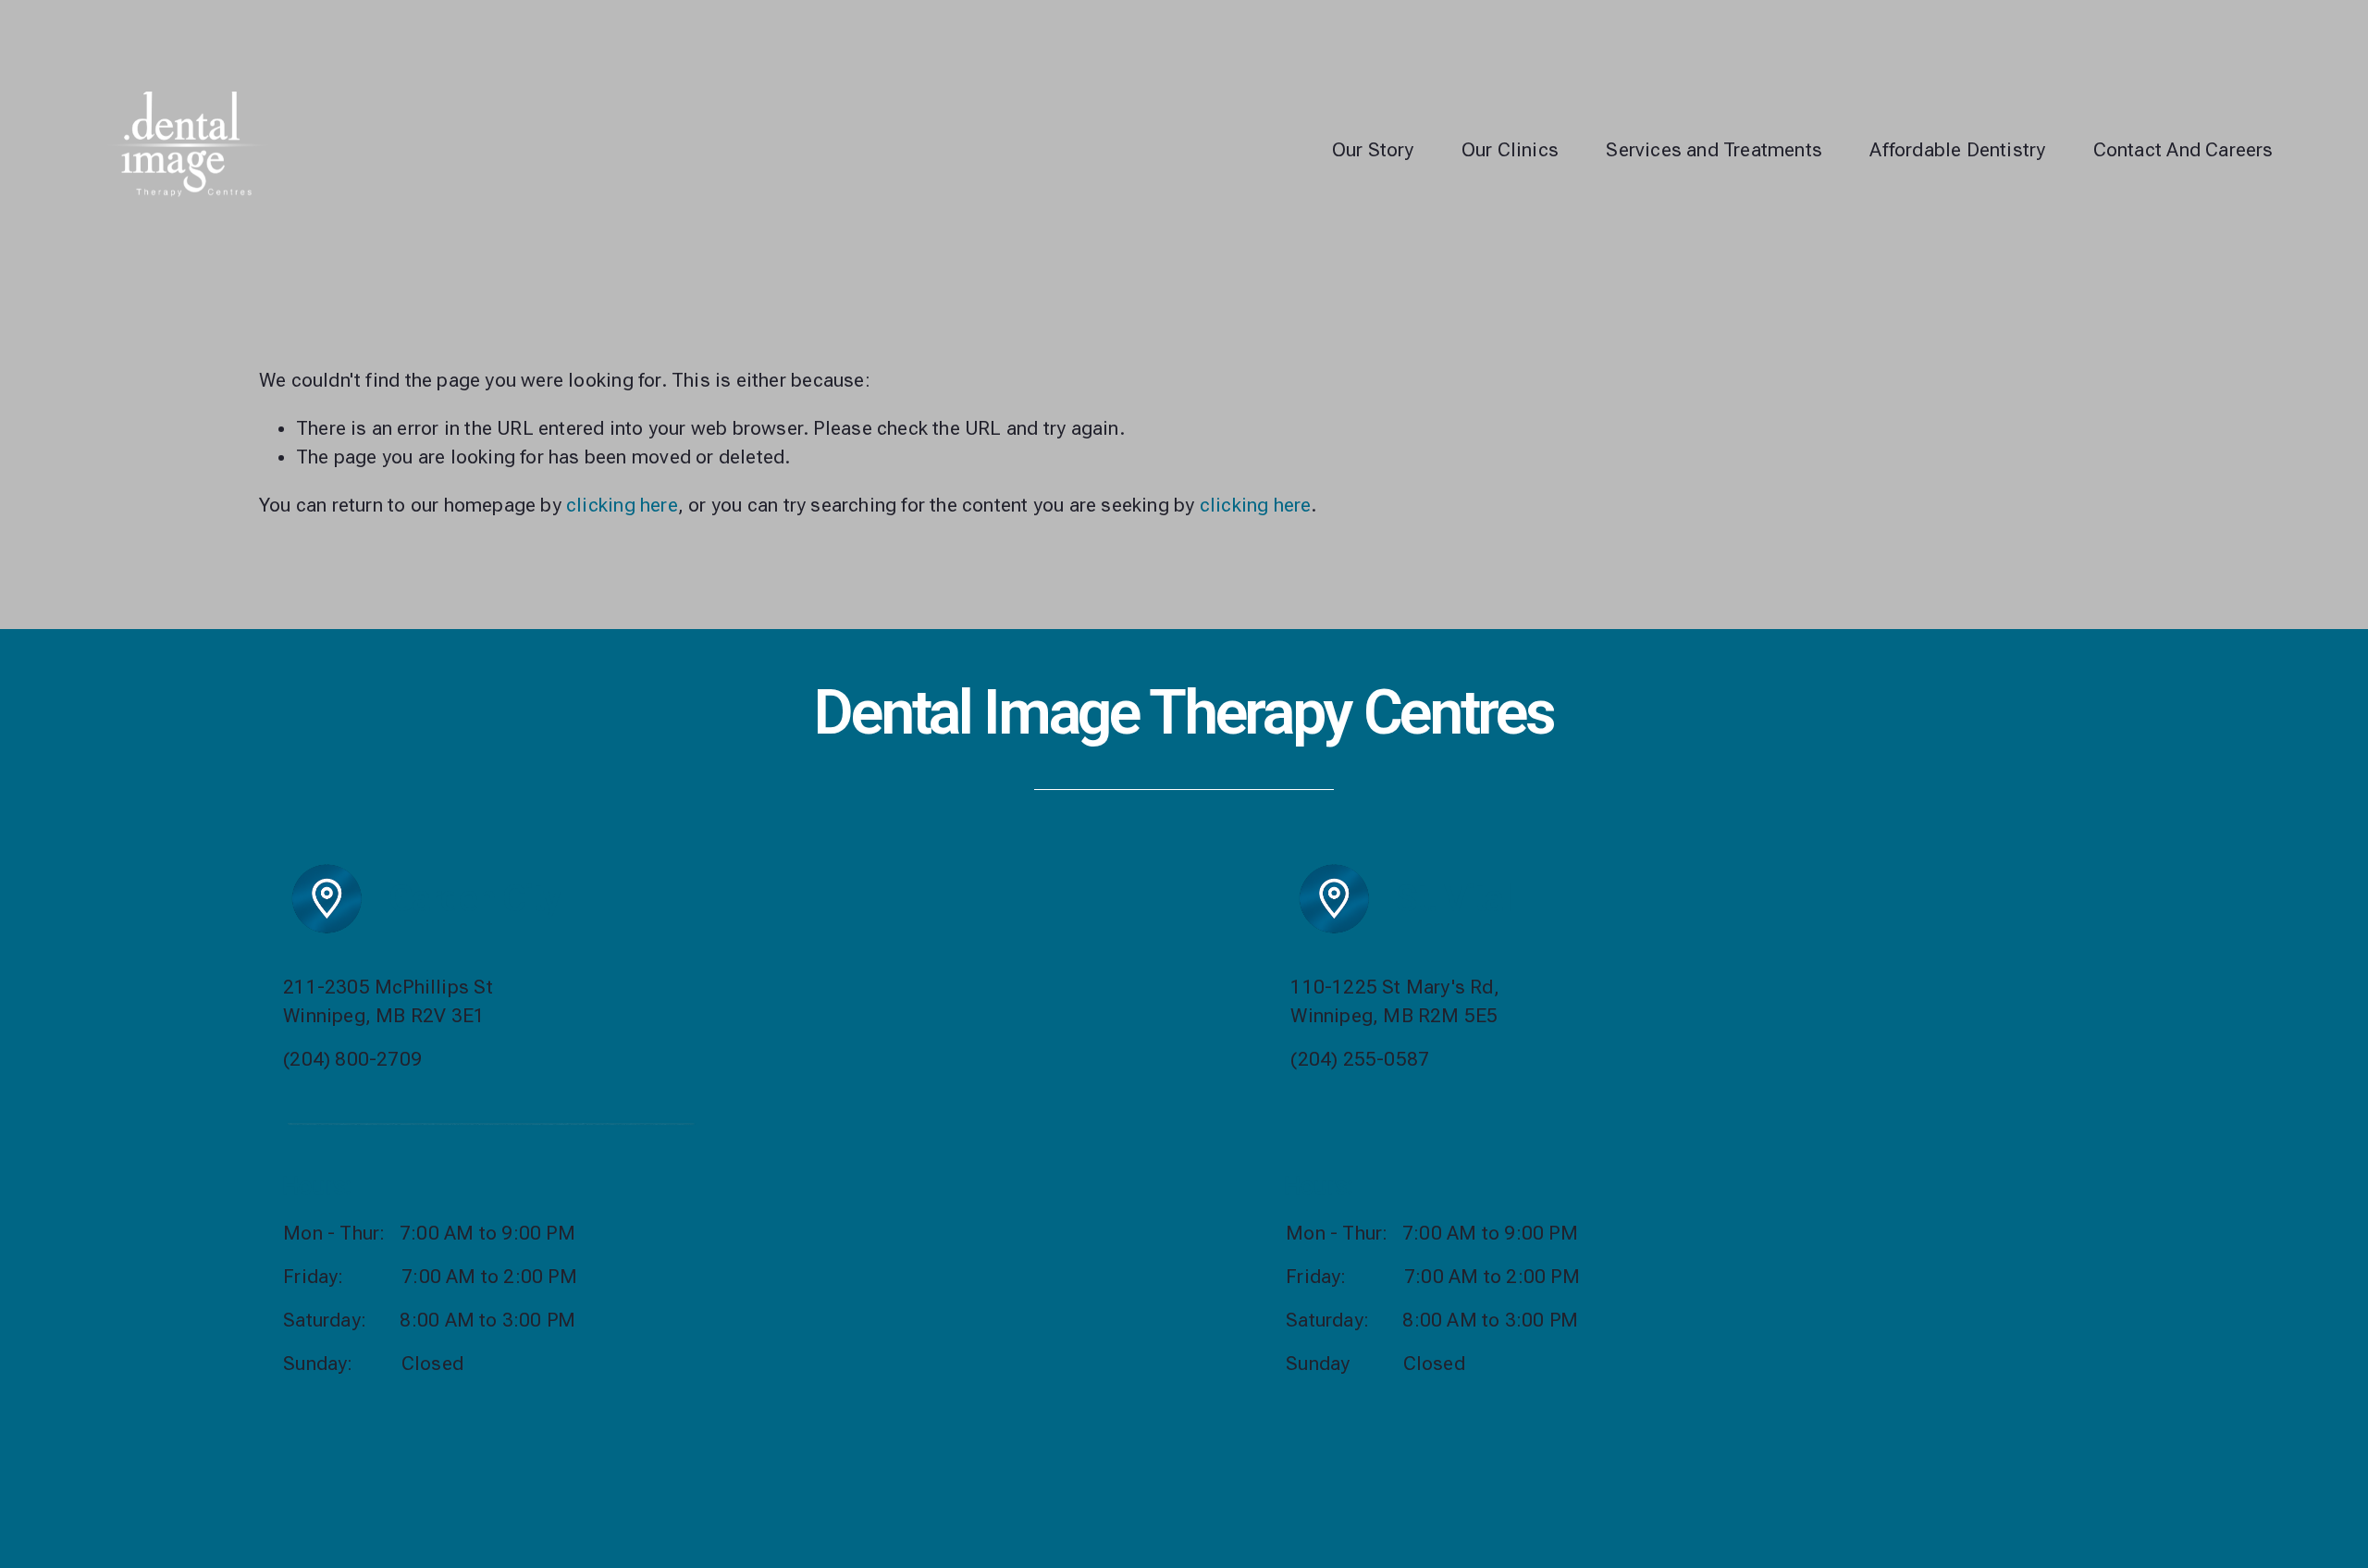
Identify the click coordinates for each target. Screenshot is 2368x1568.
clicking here (622, 505)
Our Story (1373, 150)
